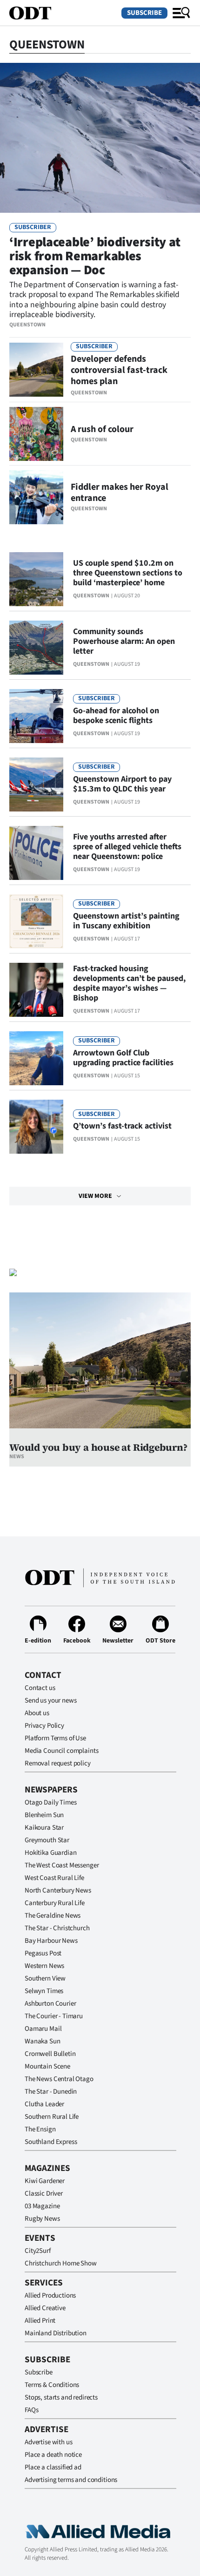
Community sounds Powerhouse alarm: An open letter (124, 641)
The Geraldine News (53, 1916)
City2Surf (38, 2251)
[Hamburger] (181, 13)
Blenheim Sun (44, 1815)
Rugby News (42, 2219)
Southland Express (51, 2142)
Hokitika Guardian (50, 1853)
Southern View (45, 1978)
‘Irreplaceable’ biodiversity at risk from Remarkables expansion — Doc (95, 256)
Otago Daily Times (50, 1802)
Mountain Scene (47, 2066)
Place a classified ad (53, 2467)
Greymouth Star (47, 1840)
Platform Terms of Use (55, 1738)
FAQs (31, 2410)
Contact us (40, 1688)
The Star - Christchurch (57, 1928)
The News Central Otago (59, 2079)
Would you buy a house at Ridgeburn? (98, 1447)
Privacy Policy (44, 1726)
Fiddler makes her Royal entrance (120, 493)
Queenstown (27, 325)
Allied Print (40, 2321)
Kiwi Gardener (45, 2181)
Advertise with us (48, 2442)
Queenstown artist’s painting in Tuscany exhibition (126, 921)
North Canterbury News (58, 1890)
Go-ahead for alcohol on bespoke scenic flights (116, 716)
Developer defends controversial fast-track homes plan (119, 370)
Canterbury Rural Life (55, 1903)
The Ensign (40, 2129)
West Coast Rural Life (54, 1878)
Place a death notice (53, 2455)
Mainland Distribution (56, 2333)
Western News (44, 1966)
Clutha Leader (44, 2104)
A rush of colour (102, 429)
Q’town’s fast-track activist (122, 1126)
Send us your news (50, 1700)
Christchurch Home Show (61, 2263)
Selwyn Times (44, 1991)
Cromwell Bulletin (50, 2054)
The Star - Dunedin (51, 2092)
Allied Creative (45, 2308)
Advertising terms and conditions (71, 2480)
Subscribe (144, 13)
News (17, 1457)
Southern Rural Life (52, 2117)
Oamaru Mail (43, 2029)
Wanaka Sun (43, 2041)
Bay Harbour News (51, 1941)
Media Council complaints (61, 1751)
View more (95, 1196)
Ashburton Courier (50, 2004)
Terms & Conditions (52, 2385)
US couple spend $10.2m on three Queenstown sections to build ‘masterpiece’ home (128, 573)
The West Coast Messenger (62, 1865)
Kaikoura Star (44, 1828)
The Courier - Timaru (54, 2016)
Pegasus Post (43, 1953)
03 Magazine (42, 2206)
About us (37, 1713)
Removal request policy (58, 1763)
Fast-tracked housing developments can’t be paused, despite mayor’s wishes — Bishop (129, 983)
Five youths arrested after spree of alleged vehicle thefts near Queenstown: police (127, 847)
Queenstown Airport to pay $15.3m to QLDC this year (122, 784)
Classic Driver (44, 2194)
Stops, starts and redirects (61, 2397)
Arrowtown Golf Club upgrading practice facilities (123, 1058)
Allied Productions (50, 2295)
